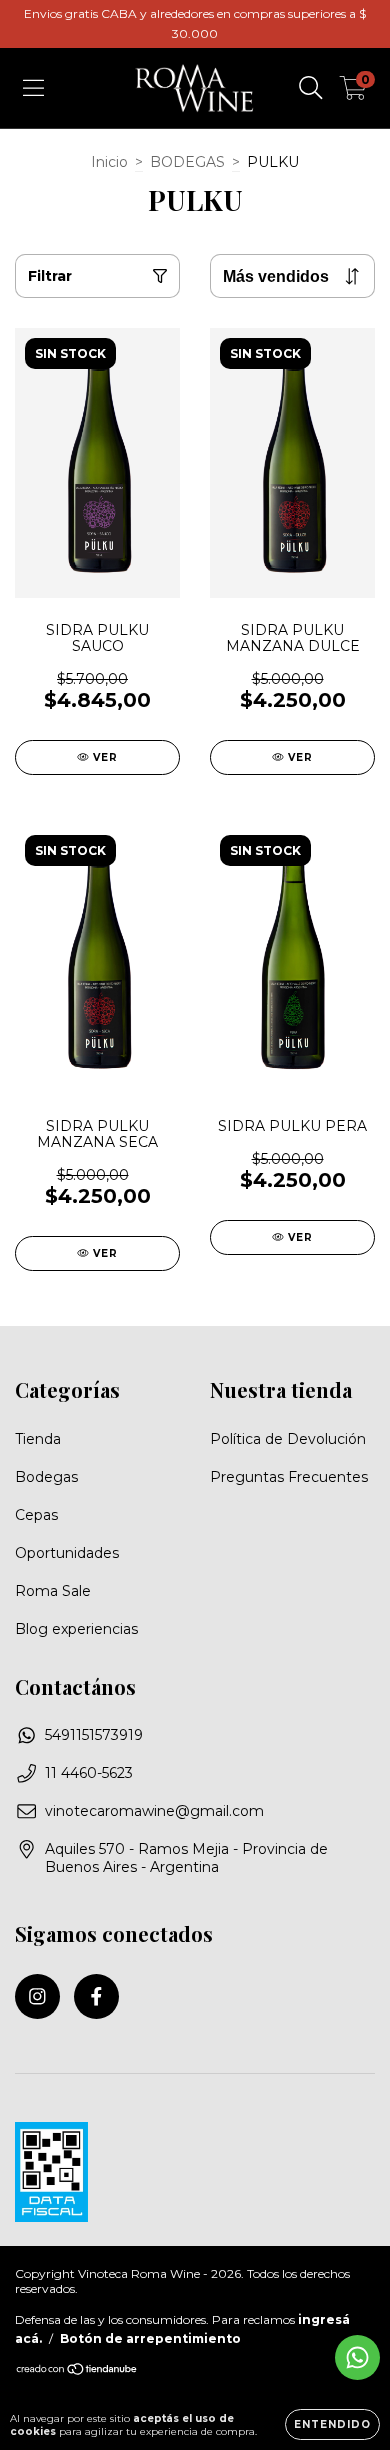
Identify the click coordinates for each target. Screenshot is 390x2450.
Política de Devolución (288, 1439)
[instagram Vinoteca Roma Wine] (37, 1996)
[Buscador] (311, 88)
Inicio (109, 162)
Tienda (38, 1439)
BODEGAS (187, 162)
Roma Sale (53, 1591)
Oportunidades (67, 1553)
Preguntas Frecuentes (289, 1477)
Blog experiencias (76, 1629)
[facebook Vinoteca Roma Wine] (96, 1996)
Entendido (332, 2424)
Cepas (36, 1515)
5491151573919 (94, 1735)
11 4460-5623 (89, 1773)
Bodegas (46, 1477)
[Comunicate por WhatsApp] (357, 2357)
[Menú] (33, 88)
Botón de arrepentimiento (150, 2338)
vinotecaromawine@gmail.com (154, 1811)
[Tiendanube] (77, 2371)
